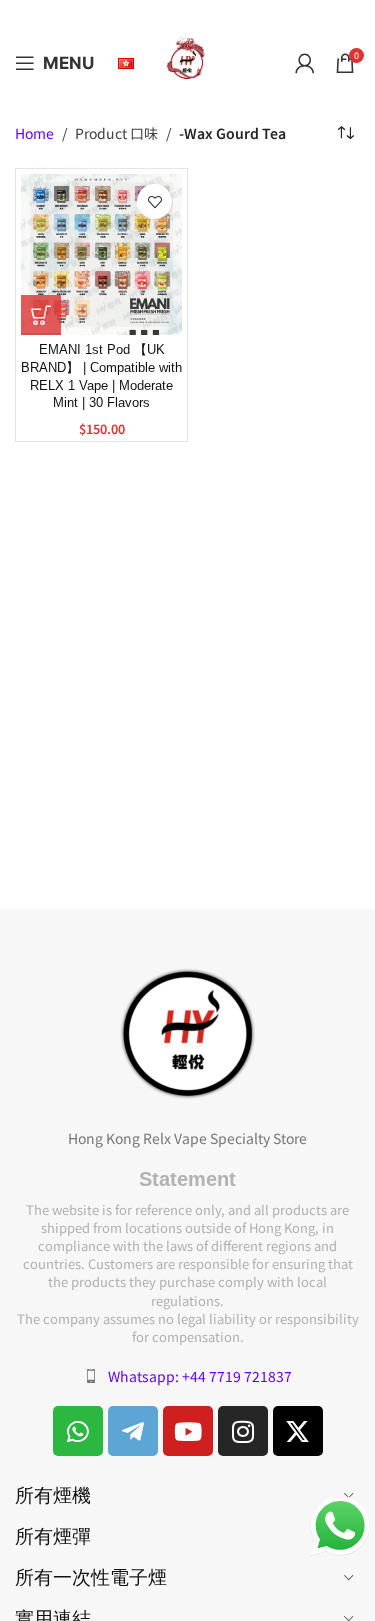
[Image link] (188, 1031)
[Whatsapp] (78, 1431)
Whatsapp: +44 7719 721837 (200, 1376)
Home (34, 133)
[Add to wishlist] (154, 201)
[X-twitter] (298, 1431)
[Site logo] (188, 61)
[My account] (305, 63)
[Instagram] (243, 1431)
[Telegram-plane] (133, 1431)
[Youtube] (188, 1431)
